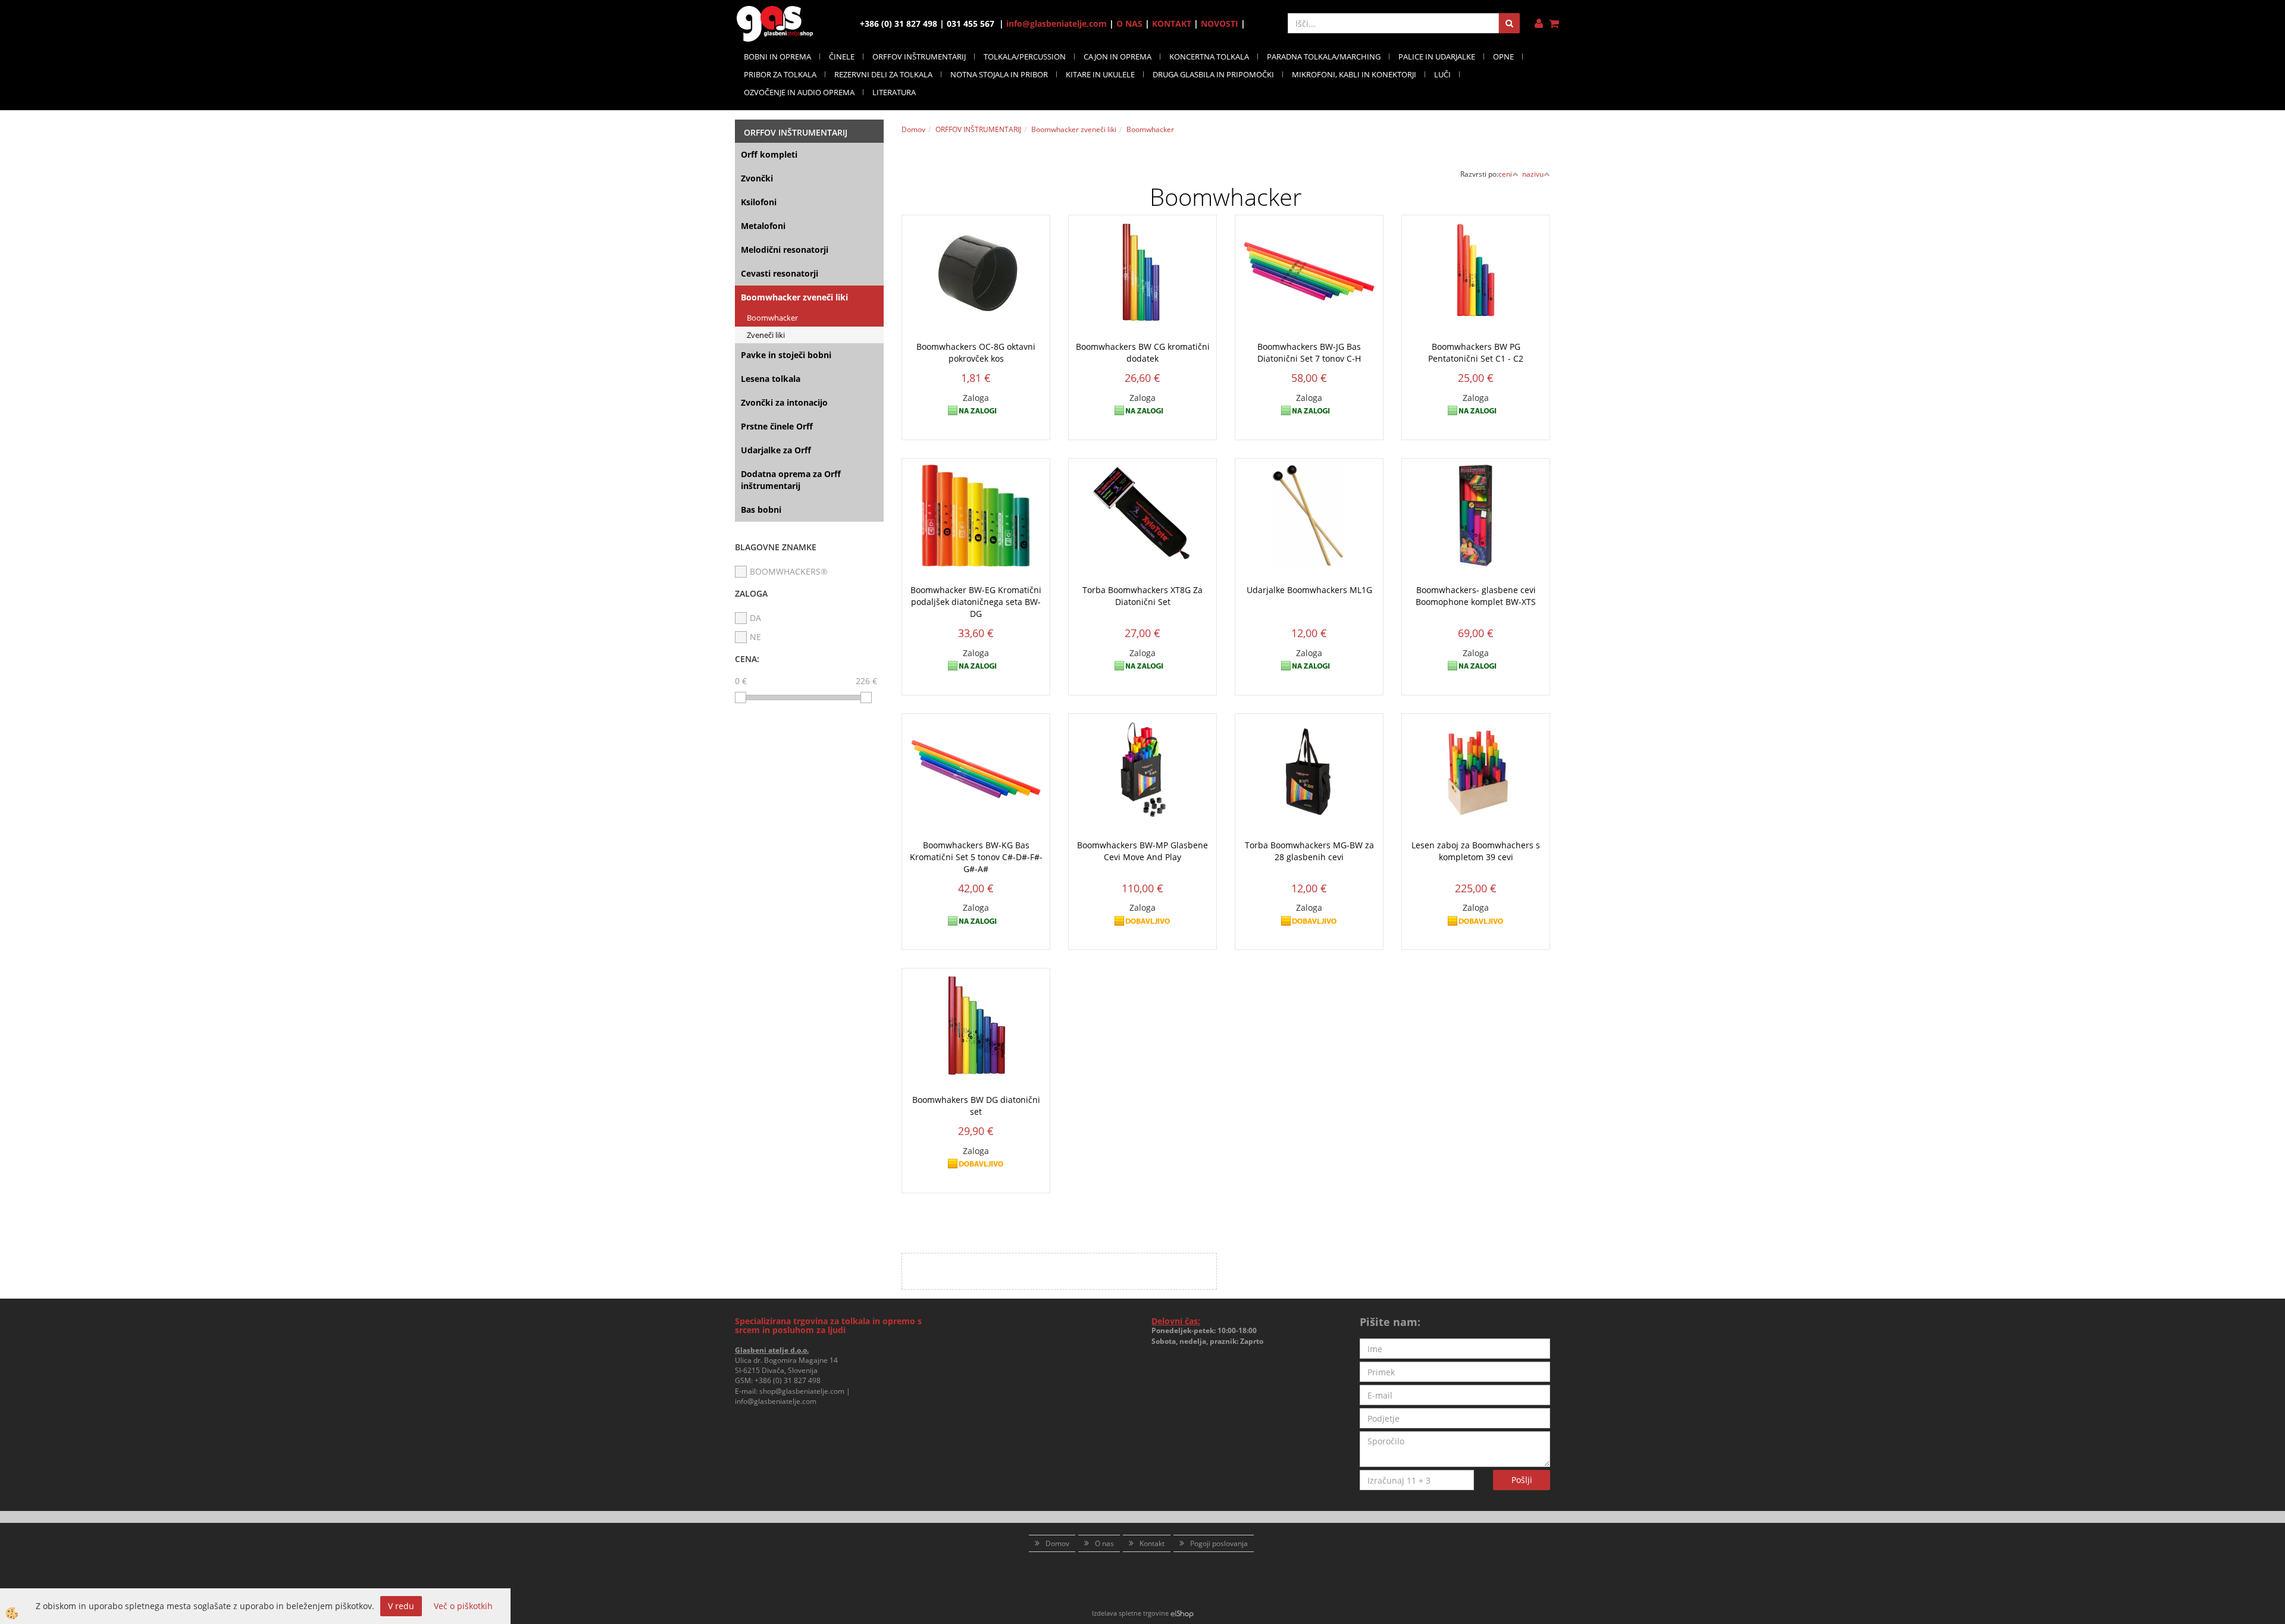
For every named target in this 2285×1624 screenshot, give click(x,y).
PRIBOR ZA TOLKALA (780, 74)
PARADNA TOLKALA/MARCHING (1324, 57)
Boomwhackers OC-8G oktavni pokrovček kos (976, 352)
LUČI (1442, 74)
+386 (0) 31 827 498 (788, 1380)
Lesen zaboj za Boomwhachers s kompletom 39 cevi (1476, 851)
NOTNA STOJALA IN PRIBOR (999, 74)
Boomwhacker (772, 318)
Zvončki (757, 178)
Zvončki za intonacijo (784, 402)
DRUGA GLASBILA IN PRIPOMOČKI (1213, 74)
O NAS (1129, 23)
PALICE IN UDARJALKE (1437, 57)
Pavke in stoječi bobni (786, 355)
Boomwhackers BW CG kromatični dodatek (1143, 352)
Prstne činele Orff (777, 426)
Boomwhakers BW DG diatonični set (976, 1106)
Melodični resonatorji (785, 250)
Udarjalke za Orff (776, 450)
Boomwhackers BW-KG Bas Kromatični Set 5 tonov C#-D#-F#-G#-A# (976, 857)
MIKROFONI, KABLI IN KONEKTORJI (1354, 74)
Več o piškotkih (463, 1606)
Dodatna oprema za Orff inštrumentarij (791, 480)
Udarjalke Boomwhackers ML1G (1309, 590)
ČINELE (842, 57)
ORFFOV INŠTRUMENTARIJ (919, 57)
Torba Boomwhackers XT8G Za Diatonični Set (1142, 596)
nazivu (1533, 174)
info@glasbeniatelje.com (1057, 23)
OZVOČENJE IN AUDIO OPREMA (799, 92)
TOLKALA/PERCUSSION (1025, 57)
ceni (1505, 174)
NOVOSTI (1220, 23)
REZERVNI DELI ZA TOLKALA (883, 74)
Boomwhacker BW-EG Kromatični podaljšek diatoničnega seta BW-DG (976, 602)
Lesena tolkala (771, 379)
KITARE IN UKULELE (1100, 74)
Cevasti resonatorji (780, 273)
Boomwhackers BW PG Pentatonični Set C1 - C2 (1476, 352)
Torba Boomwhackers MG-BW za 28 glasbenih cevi (1309, 851)
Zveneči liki (766, 335)
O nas (1104, 1543)
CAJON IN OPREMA (1118, 57)
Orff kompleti (769, 154)
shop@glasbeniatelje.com (802, 1391)
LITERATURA (894, 92)
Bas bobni (761, 510)
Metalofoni (763, 226)
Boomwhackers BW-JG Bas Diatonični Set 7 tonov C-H (1309, 352)
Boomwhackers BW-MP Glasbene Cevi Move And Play (1142, 851)
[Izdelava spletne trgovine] (1182, 1613)
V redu (401, 1606)
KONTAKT (1172, 23)
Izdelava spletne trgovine (1130, 1613)
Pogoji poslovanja (1219, 1543)
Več (976, 294)
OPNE (1503, 57)
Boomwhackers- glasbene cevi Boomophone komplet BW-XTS (1476, 596)
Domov (913, 129)
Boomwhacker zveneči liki (794, 297)
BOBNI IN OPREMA (777, 57)
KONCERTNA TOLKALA (1209, 57)
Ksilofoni (759, 202)
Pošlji (1522, 1480)
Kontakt (1152, 1543)
